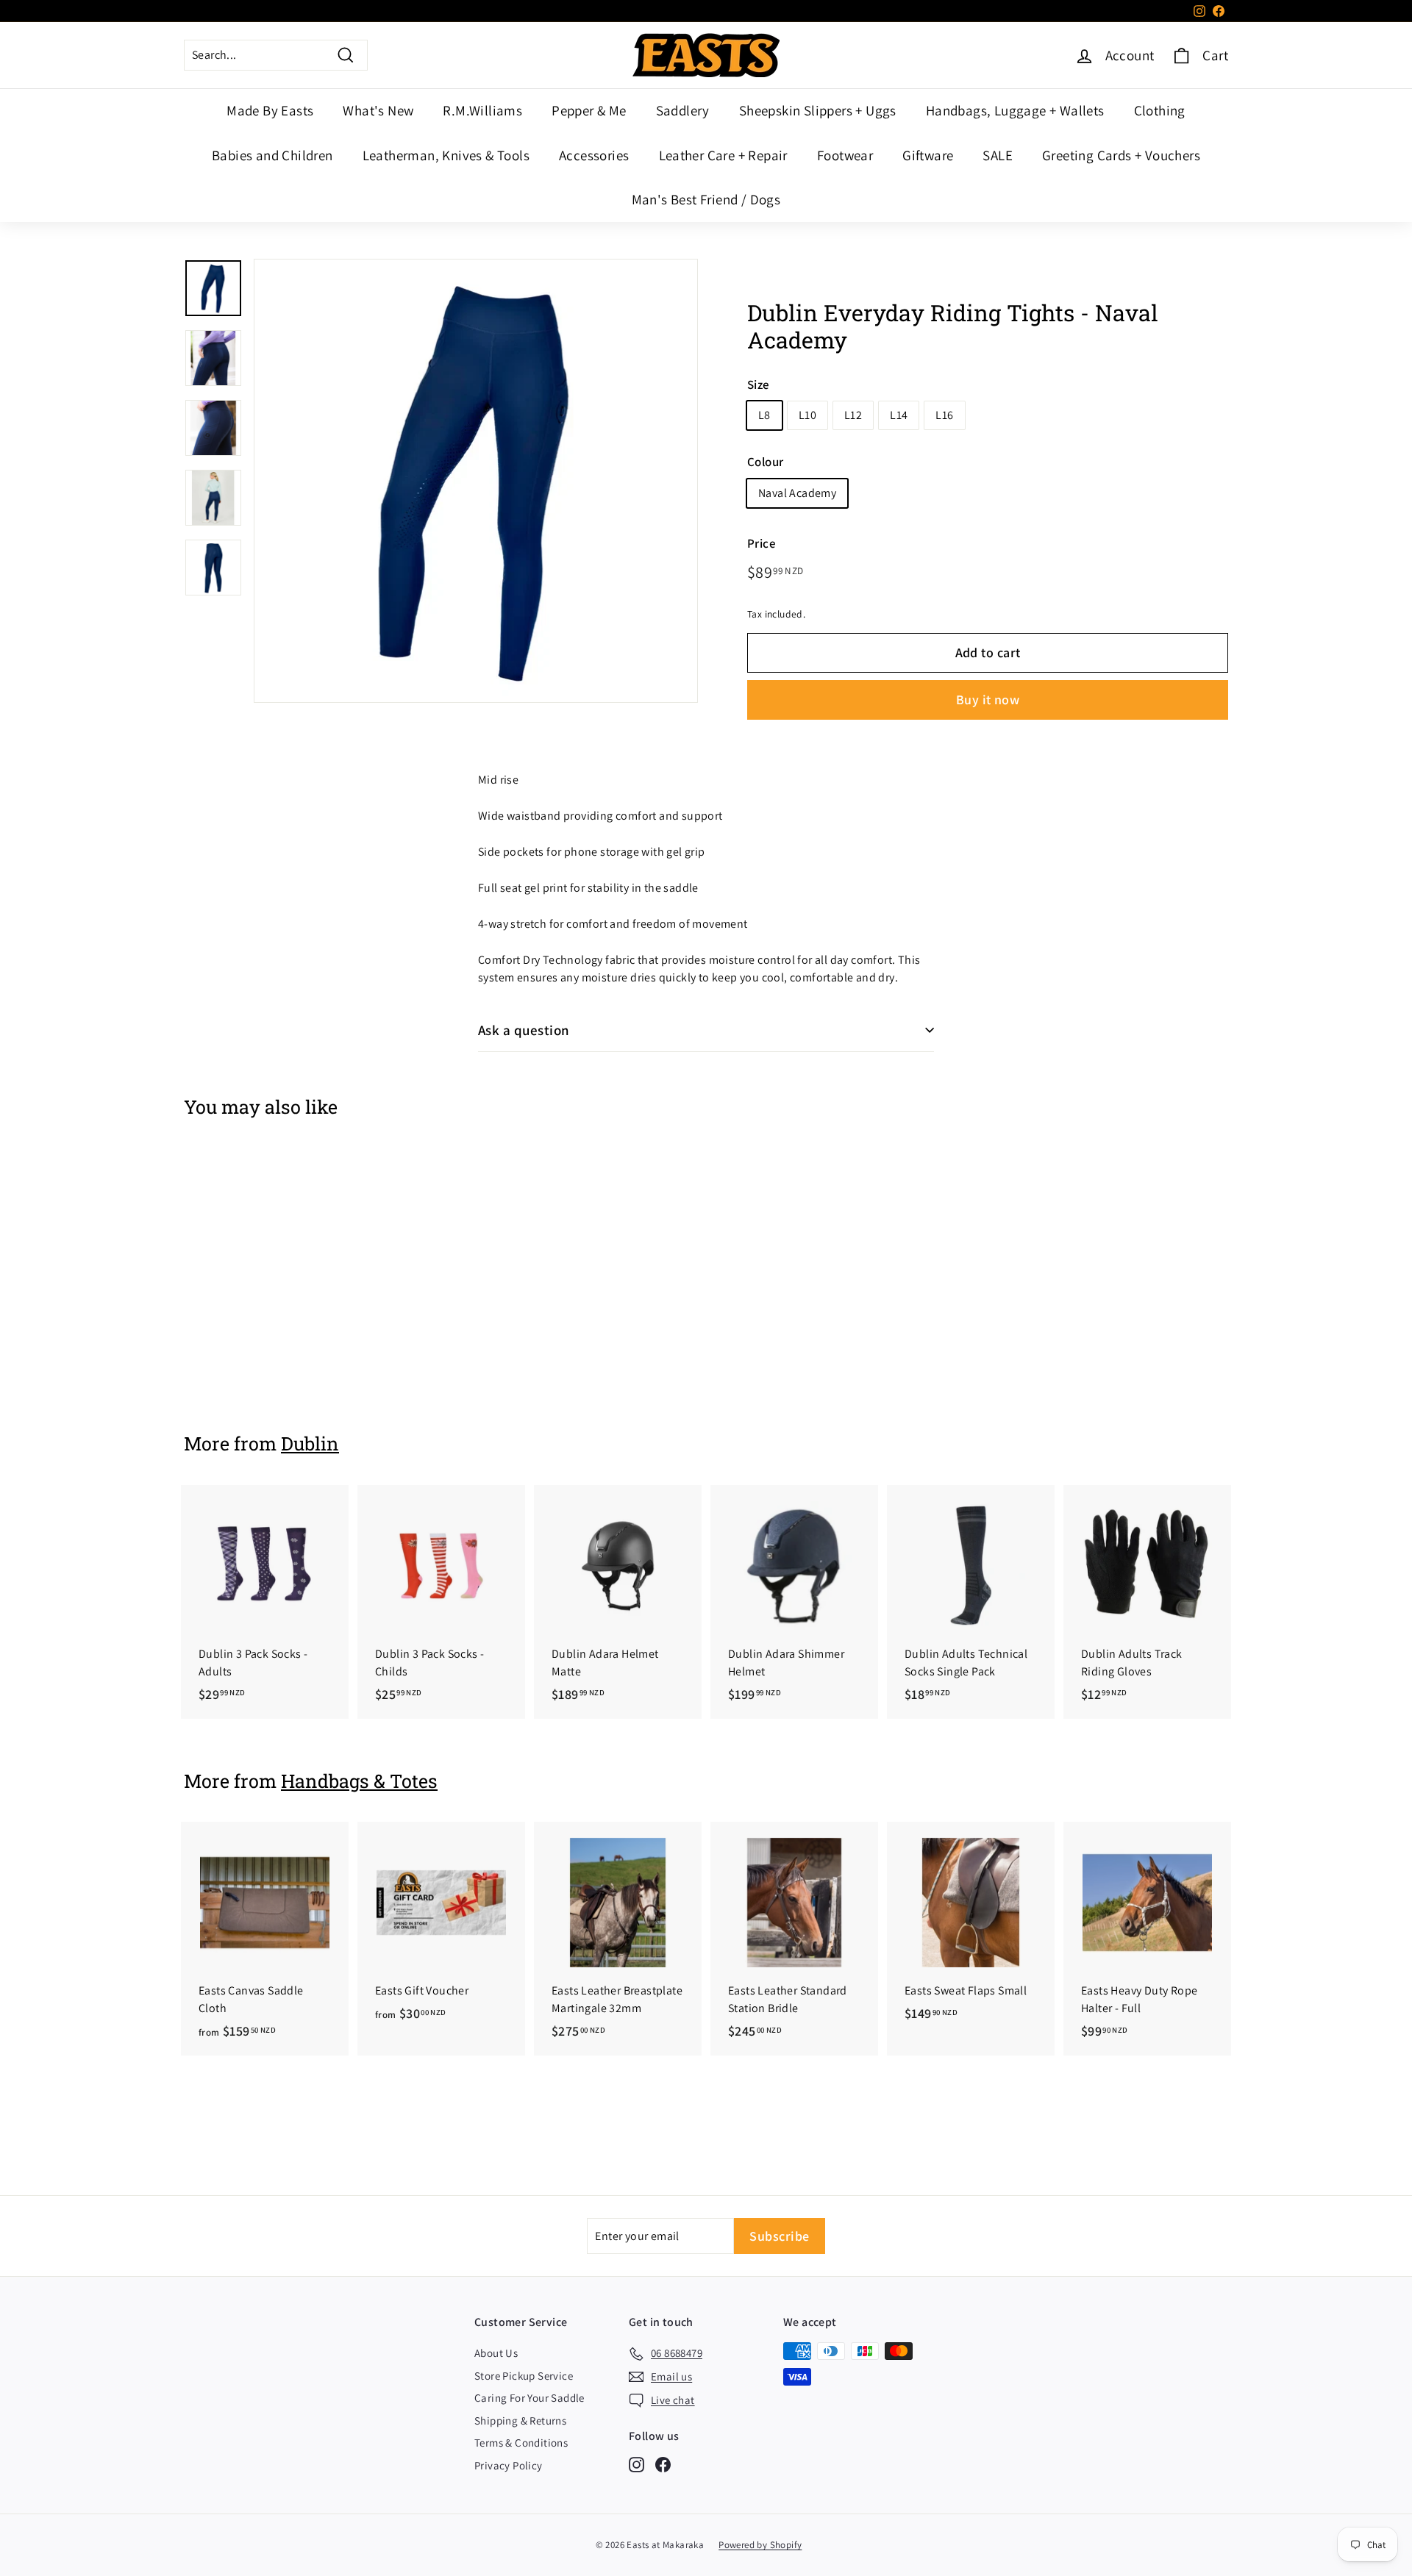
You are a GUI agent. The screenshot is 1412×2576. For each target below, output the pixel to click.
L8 (764, 415)
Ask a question (524, 1030)
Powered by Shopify (760, 2545)
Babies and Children (272, 155)
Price (762, 543)
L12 (853, 415)
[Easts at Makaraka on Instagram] (637, 2465)
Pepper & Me (589, 110)
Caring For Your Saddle (529, 2398)
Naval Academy (797, 493)
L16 (944, 415)
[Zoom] (476, 481)
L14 (899, 415)
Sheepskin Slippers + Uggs (818, 110)
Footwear (845, 155)
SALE (998, 155)
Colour (765, 462)
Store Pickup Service (524, 2376)
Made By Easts (270, 110)
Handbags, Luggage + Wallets (1015, 110)
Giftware (928, 155)
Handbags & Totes (359, 1781)
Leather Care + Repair (723, 155)
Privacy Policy (509, 2465)
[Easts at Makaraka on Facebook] (663, 2465)
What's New (378, 110)
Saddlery (683, 110)
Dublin (310, 1443)
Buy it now (988, 700)
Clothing (1160, 110)
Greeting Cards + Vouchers (1121, 155)
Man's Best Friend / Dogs (706, 199)
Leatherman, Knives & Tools (446, 155)
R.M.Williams (482, 110)
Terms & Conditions (521, 2443)
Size (759, 384)
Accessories (594, 155)
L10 (807, 415)
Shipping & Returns (520, 2421)
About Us (496, 2353)
